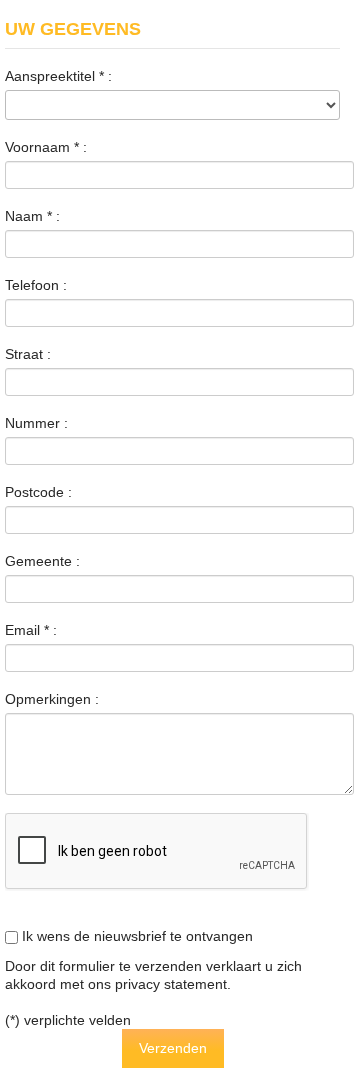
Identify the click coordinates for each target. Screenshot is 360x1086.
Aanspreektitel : (58, 76)
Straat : (28, 354)
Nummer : (36, 423)
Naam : (32, 216)
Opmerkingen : (52, 699)
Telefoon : (36, 285)
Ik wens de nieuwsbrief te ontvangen (135, 936)
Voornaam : (46, 147)
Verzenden (173, 1048)
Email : (31, 630)
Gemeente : (42, 561)
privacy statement (171, 984)
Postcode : (38, 492)
